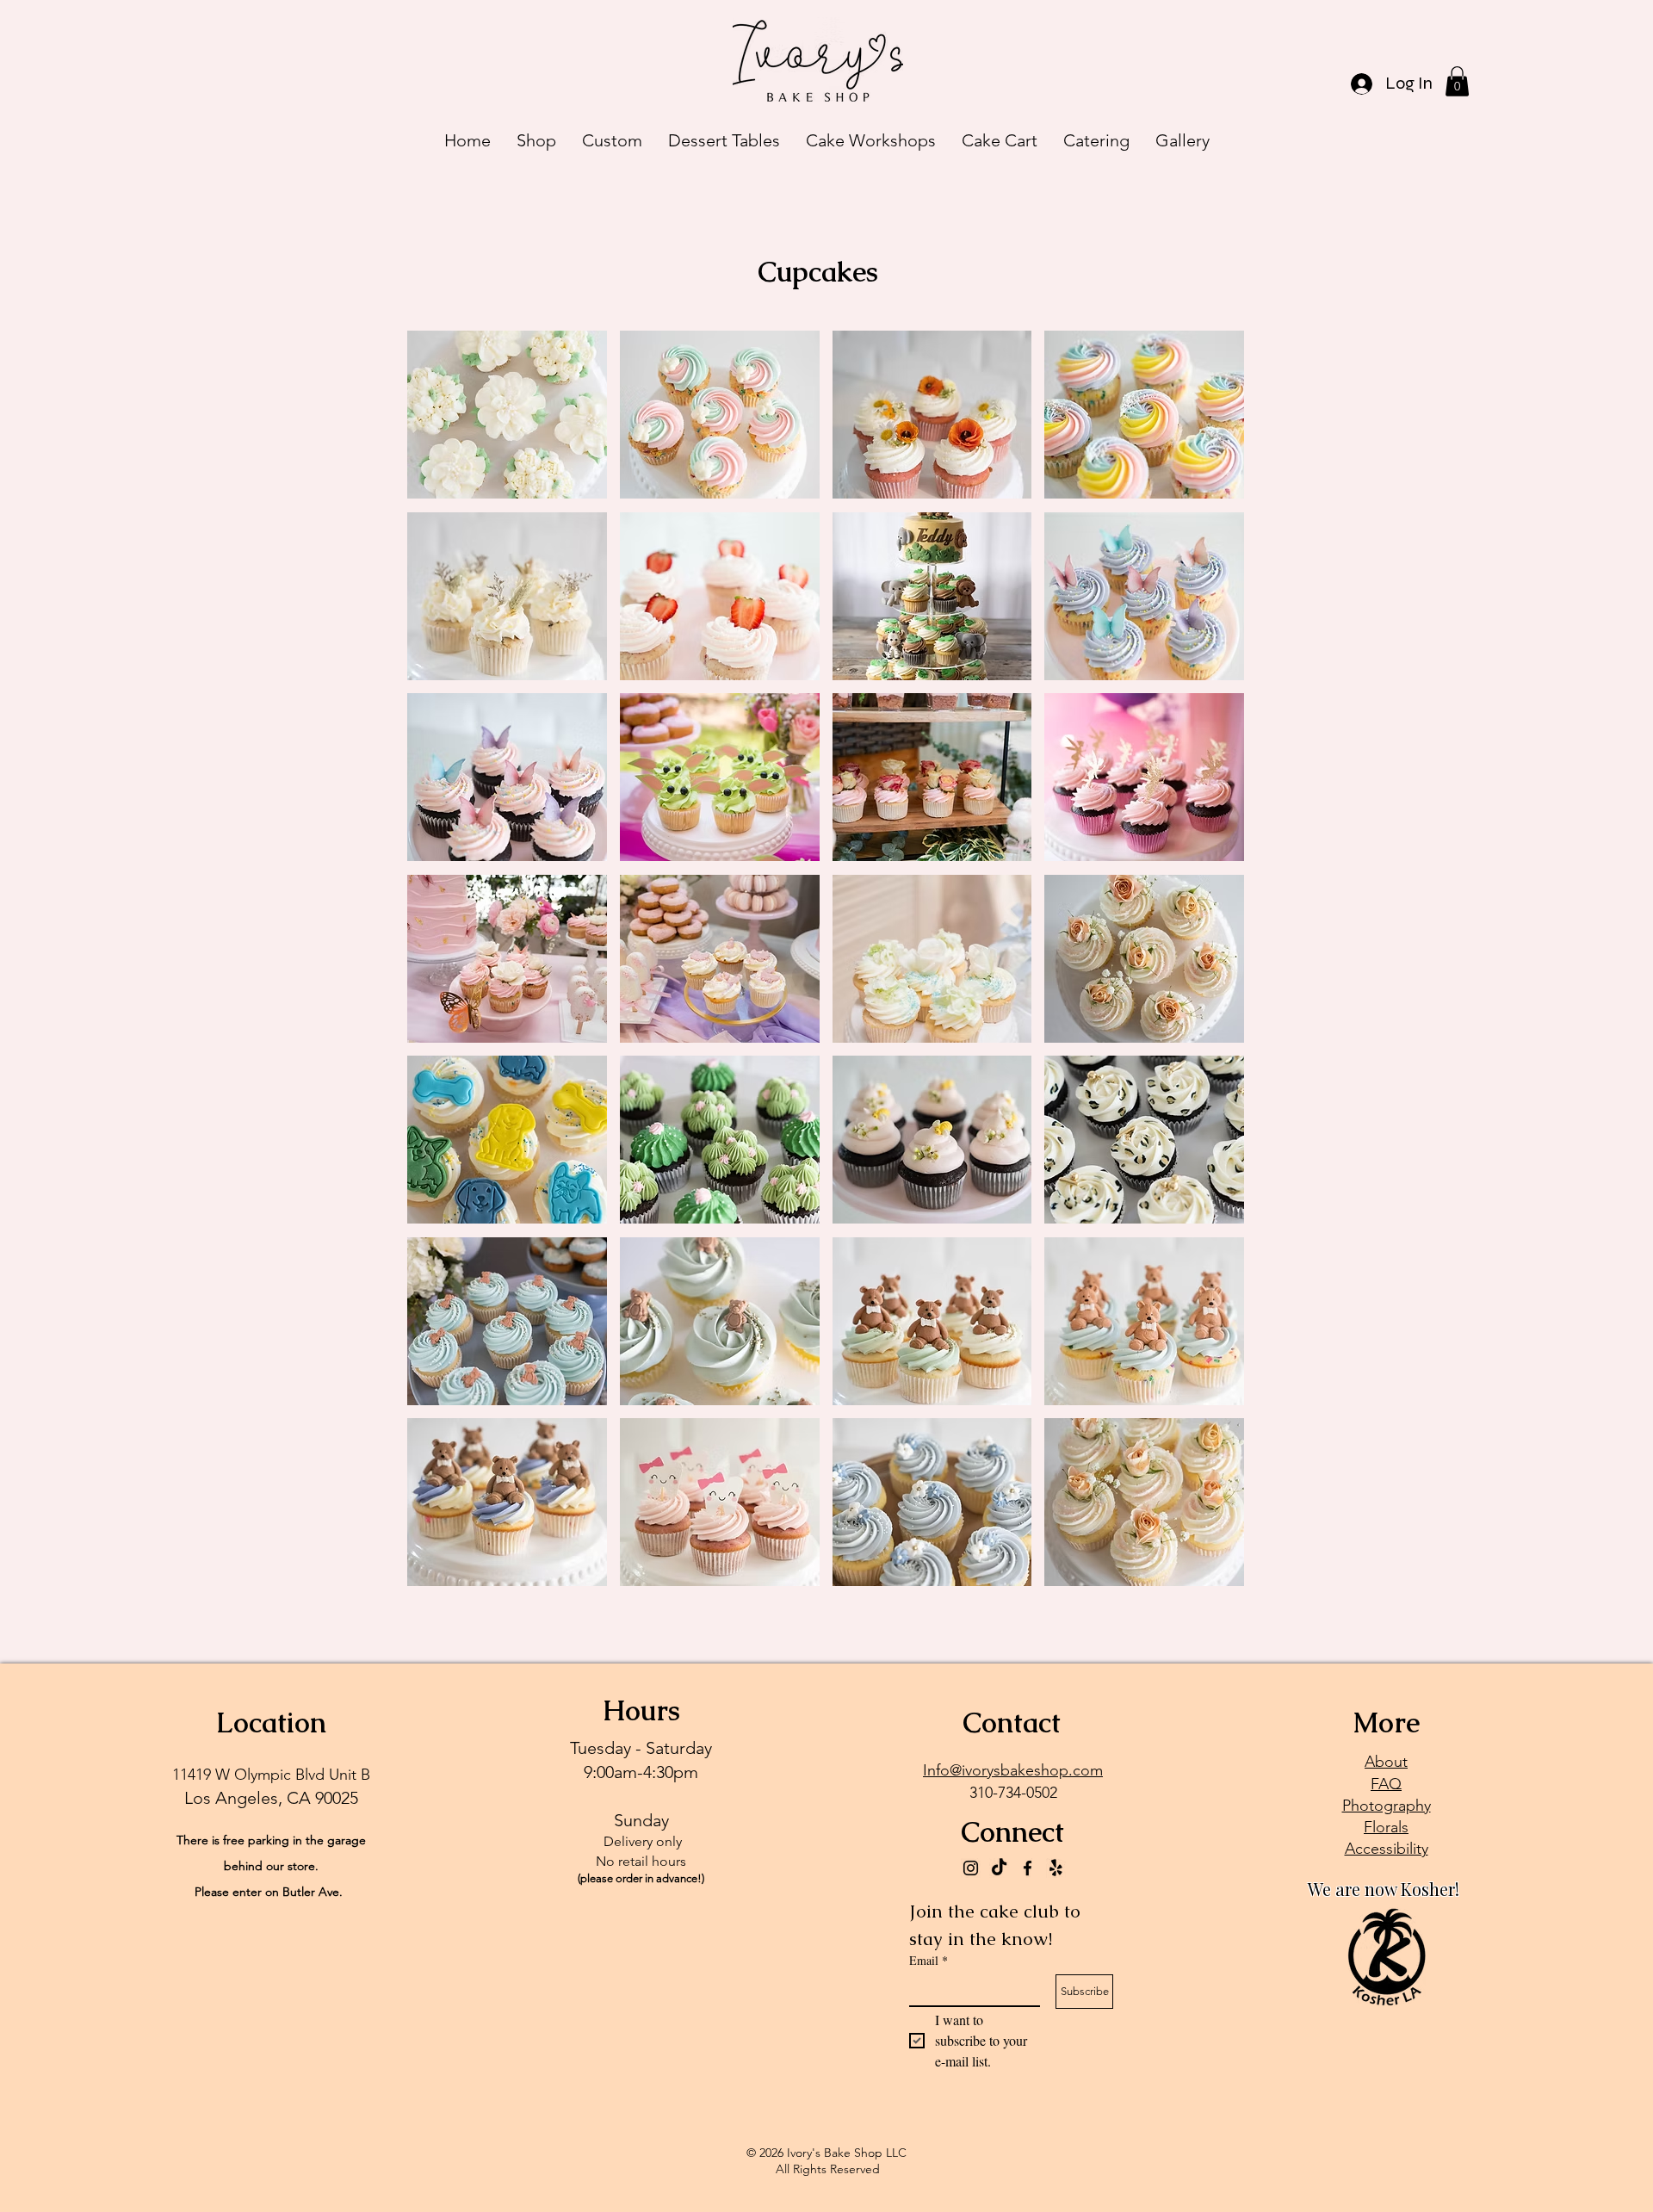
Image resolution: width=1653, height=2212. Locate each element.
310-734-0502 (1013, 1793)
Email (929, 1960)
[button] (1457, 81)
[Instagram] (971, 1868)
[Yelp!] (1056, 1868)
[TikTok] (999, 1868)
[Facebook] (1028, 1868)
